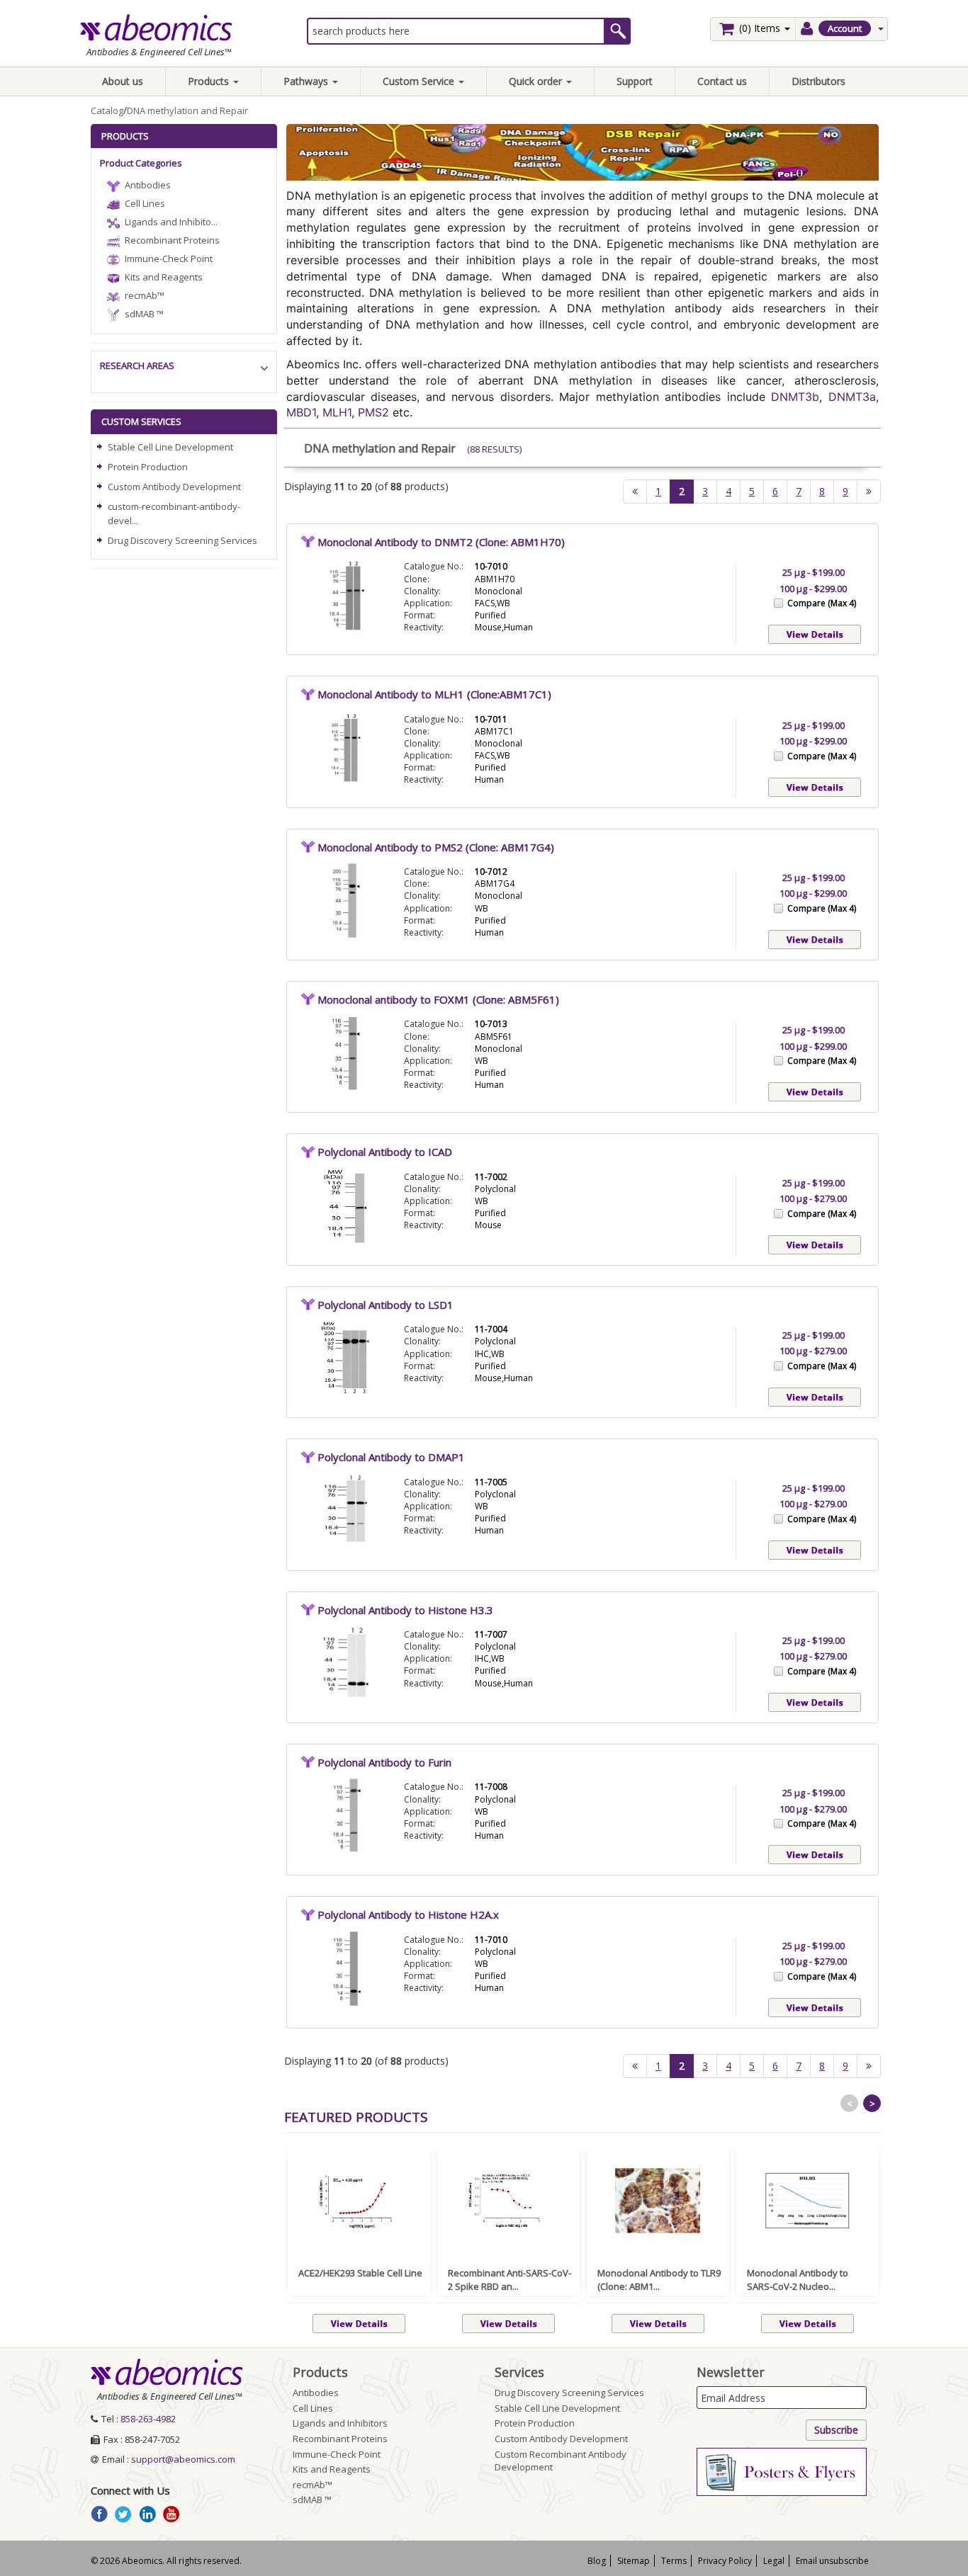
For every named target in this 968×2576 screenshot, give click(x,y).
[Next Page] (869, 492)
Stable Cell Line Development (170, 447)
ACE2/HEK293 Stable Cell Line (360, 2273)
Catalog (107, 110)
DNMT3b (795, 397)
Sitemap (634, 2561)
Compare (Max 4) (822, 603)
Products (210, 81)
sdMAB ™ (144, 314)
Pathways (307, 81)
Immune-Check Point (169, 259)
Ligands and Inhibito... (171, 222)
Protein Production (148, 467)
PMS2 (373, 412)
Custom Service (420, 81)
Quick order (537, 81)
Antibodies (148, 185)
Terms (674, 2561)
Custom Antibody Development (174, 487)
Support (635, 81)
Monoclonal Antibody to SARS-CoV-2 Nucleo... (798, 2280)
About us (123, 81)
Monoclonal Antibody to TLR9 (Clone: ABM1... (659, 2280)
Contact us (722, 81)
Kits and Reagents (164, 277)
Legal (774, 2561)
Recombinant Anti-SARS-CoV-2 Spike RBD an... (510, 2280)
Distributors (818, 81)
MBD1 (301, 412)
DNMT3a (852, 397)
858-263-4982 (148, 2419)
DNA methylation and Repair (187, 110)
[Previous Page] (635, 492)
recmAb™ (145, 295)
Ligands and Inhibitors (340, 2423)
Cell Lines (145, 203)
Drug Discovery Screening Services (182, 540)
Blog (597, 2561)
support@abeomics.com (183, 2459)
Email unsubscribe (832, 2561)
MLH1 (337, 412)
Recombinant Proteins (172, 240)
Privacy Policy (725, 2561)
